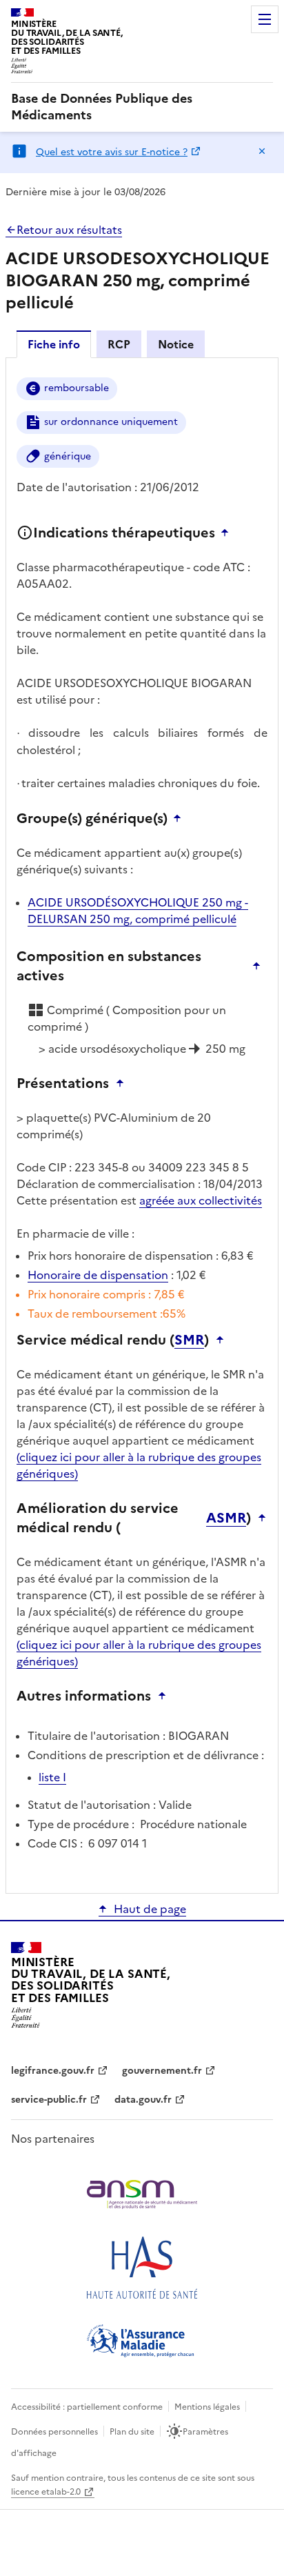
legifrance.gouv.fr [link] (53, 2071)
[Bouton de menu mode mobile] (265, 19)
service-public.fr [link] (49, 2100)
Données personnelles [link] (54, 2432)
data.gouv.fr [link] (143, 2100)
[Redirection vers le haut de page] (228, 533)
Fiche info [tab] (54, 344)
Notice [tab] (176, 344)
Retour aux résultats (69, 230)
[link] (142, 107)
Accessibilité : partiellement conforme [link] (87, 2407)
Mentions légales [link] (207, 2407)
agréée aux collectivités (201, 1200)
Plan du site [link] (132, 2432)
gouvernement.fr (162, 2071)
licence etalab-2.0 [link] (46, 2492)
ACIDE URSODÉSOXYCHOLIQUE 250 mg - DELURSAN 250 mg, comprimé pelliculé (138, 911)
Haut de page (150, 1909)
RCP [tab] (119, 344)
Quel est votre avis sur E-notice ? (112, 152)
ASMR (226, 1518)
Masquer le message (262, 151)
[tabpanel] (142, 1124)
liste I (52, 1777)
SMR (189, 1340)
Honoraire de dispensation (98, 1275)
